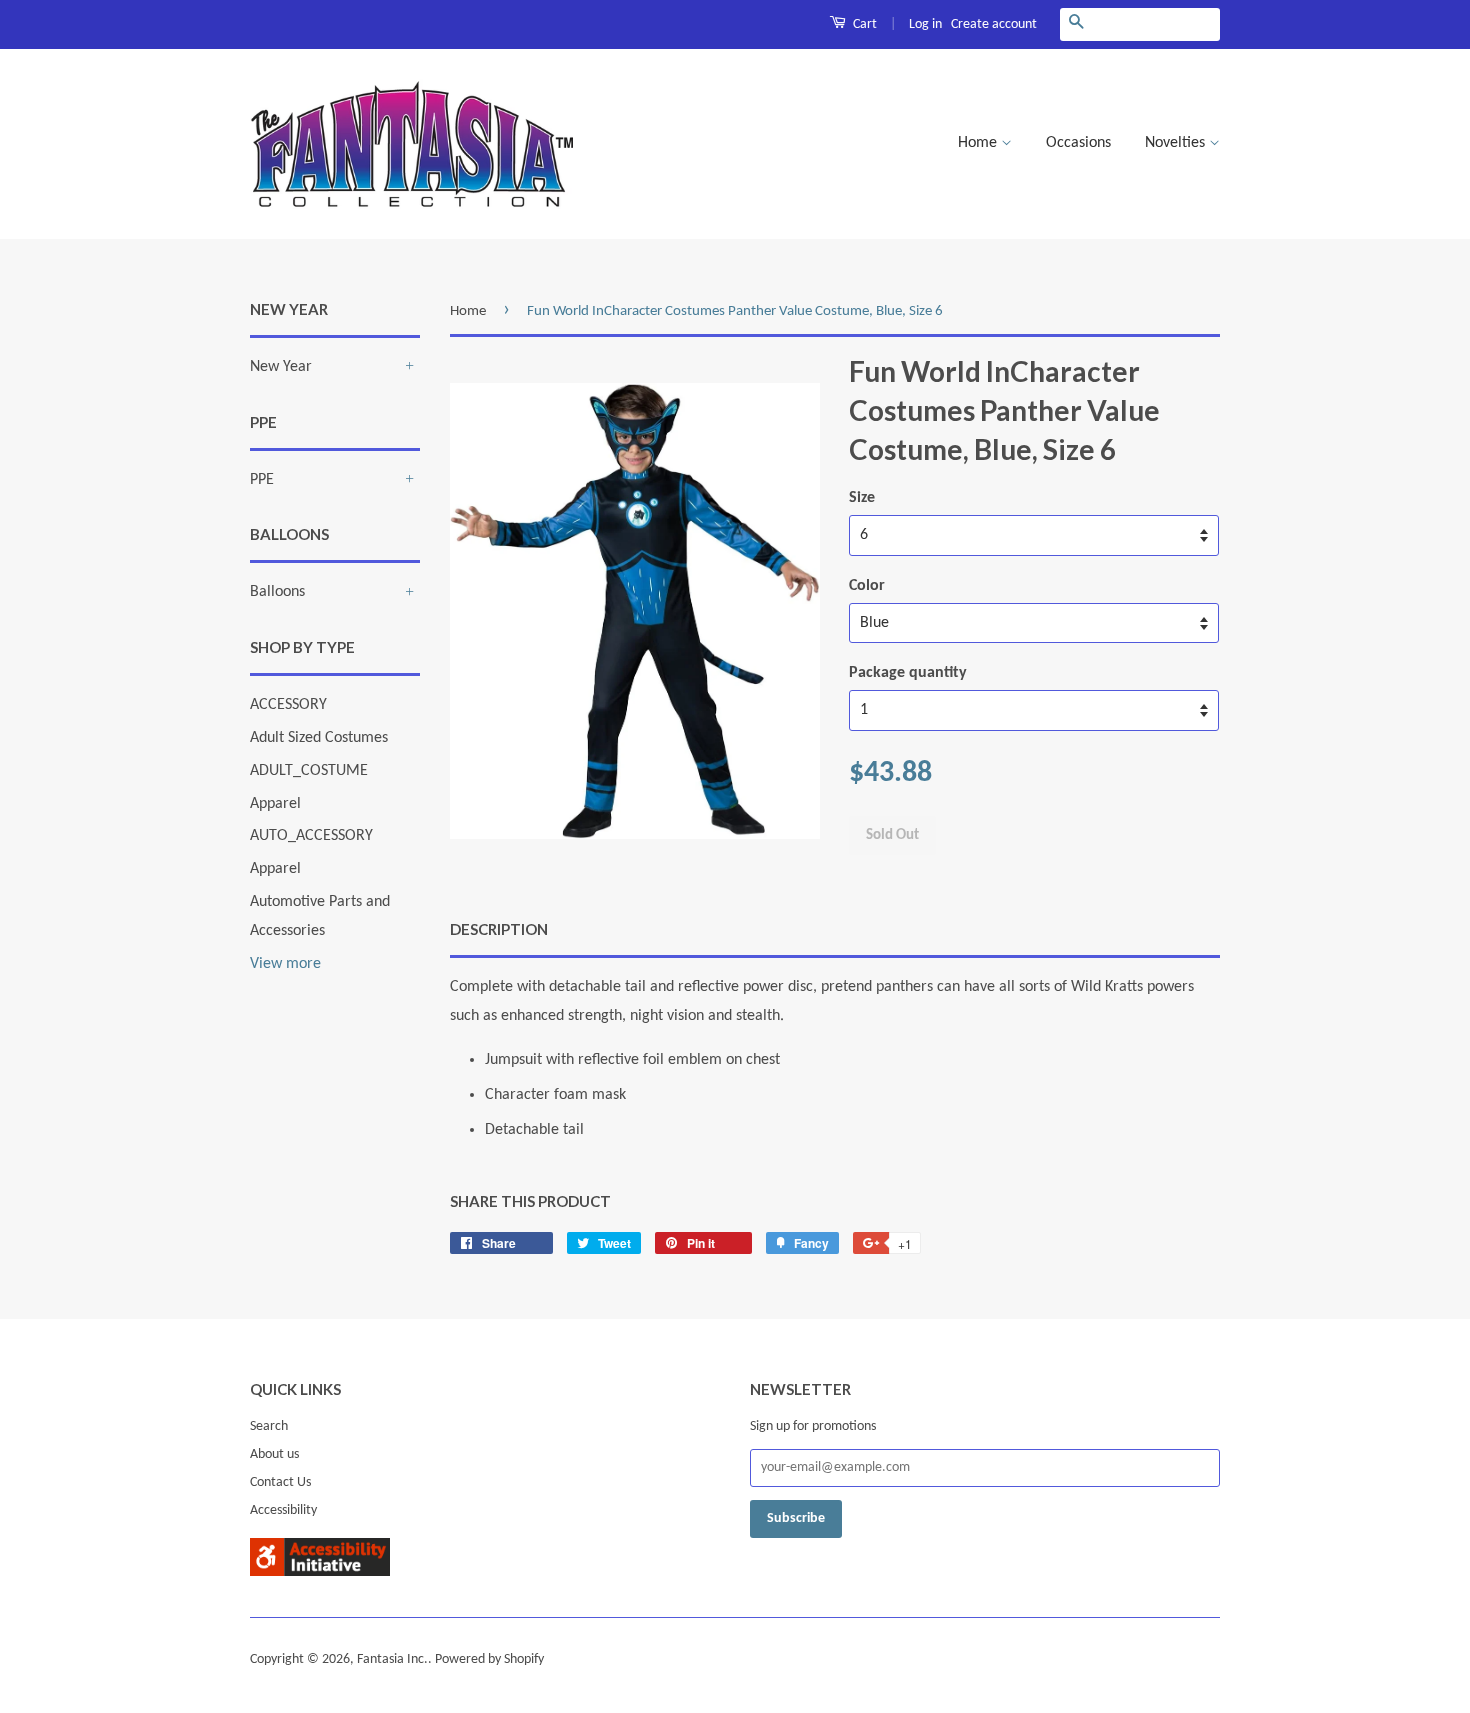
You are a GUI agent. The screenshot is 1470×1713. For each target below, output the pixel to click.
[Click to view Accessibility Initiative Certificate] (320, 1572)
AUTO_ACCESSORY (311, 836)
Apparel (275, 804)
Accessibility (283, 1510)
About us (274, 1454)
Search (269, 1426)
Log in (925, 24)
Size (862, 498)
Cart (863, 24)
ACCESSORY (288, 705)
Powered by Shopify (489, 1659)
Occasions (1078, 143)
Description (499, 929)
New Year (281, 367)
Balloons (277, 592)
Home (979, 143)
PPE (262, 480)
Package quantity (908, 673)
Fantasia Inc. (392, 1659)
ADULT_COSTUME (309, 771)
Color (867, 586)
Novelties (1177, 143)
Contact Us (280, 1482)
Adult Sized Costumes (319, 738)
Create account (994, 24)
